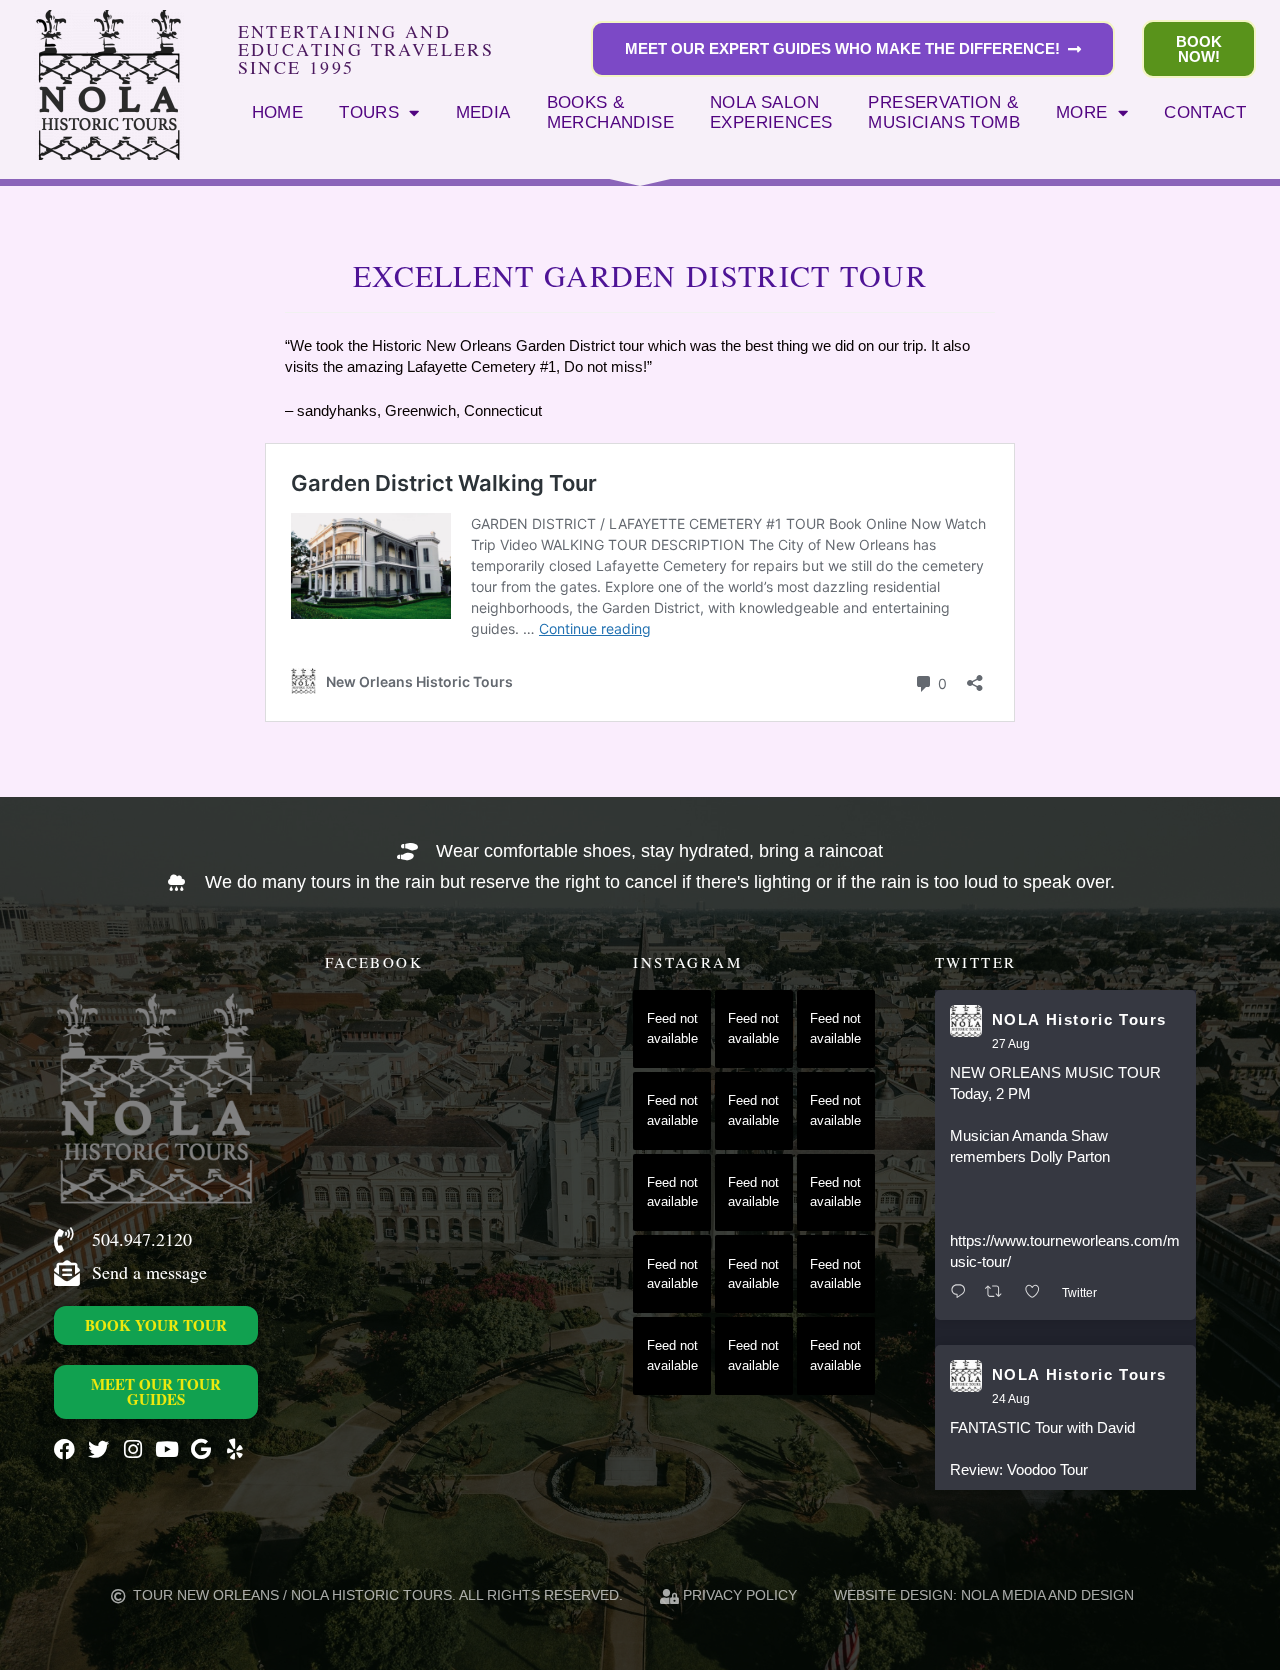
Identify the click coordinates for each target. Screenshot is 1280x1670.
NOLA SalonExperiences (771, 112)
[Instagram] (132, 1449)
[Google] (200, 1449)
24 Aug (1011, 1399)
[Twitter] (98, 1449)
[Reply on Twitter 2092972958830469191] (963, 1292)
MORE (1082, 112)
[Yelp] (234, 1449)
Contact (1205, 112)
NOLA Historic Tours (1079, 1019)
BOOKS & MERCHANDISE (610, 112)
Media (483, 112)
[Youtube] (166, 1449)
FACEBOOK (374, 962)
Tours (369, 112)
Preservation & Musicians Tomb (944, 112)
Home (278, 112)
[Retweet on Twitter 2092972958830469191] (999, 1292)
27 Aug (1011, 1044)
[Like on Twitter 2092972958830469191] (1038, 1292)
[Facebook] (64, 1449)
